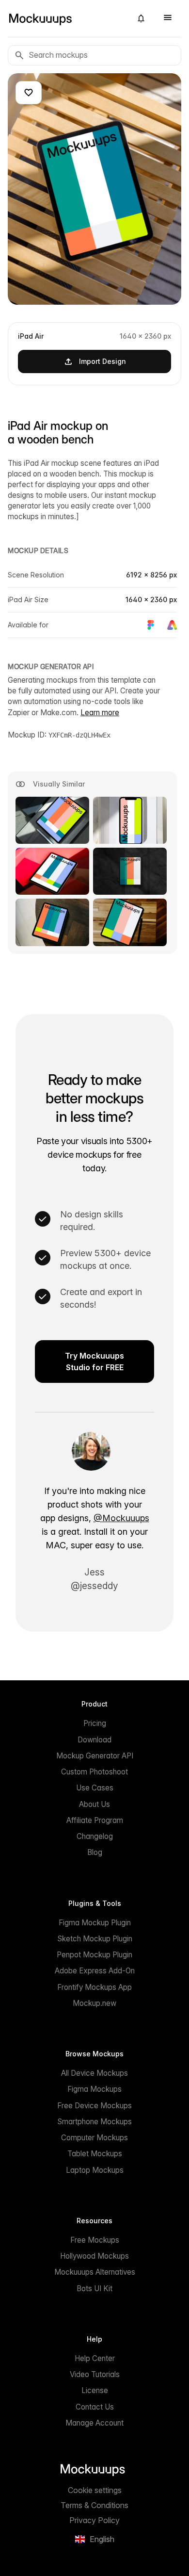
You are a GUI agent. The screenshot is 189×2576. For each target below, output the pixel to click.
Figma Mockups (94, 2089)
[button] (141, 18)
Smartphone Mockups (94, 2122)
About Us (94, 1804)
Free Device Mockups (94, 2106)
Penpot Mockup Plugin (94, 1955)
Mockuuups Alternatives (95, 2272)
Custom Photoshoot (94, 1772)
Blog (95, 1852)
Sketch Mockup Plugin (95, 1939)
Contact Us (95, 2407)
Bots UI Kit (94, 2289)
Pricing (95, 1723)
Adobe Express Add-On (95, 1971)
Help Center (95, 2358)
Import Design (102, 361)
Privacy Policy (94, 2520)
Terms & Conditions (94, 2505)
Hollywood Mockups (94, 2256)
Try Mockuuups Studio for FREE (94, 1362)
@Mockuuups (121, 1518)
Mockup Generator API (95, 1756)
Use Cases (95, 1788)
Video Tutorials (95, 2374)
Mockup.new (94, 2003)
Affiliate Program (95, 1820)
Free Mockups (95, 2240)
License (95, 2390)
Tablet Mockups (95, 2154)
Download (94, 1740)
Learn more (100, 713)
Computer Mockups (94, 2138)
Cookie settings (95, 2490)
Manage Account (94, 2423)
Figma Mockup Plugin (95, 1923)
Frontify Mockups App (94, 1987)
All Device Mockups (94, 2073)
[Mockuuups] (66, 18)
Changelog (95, 1836)
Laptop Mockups (95, 2170)
